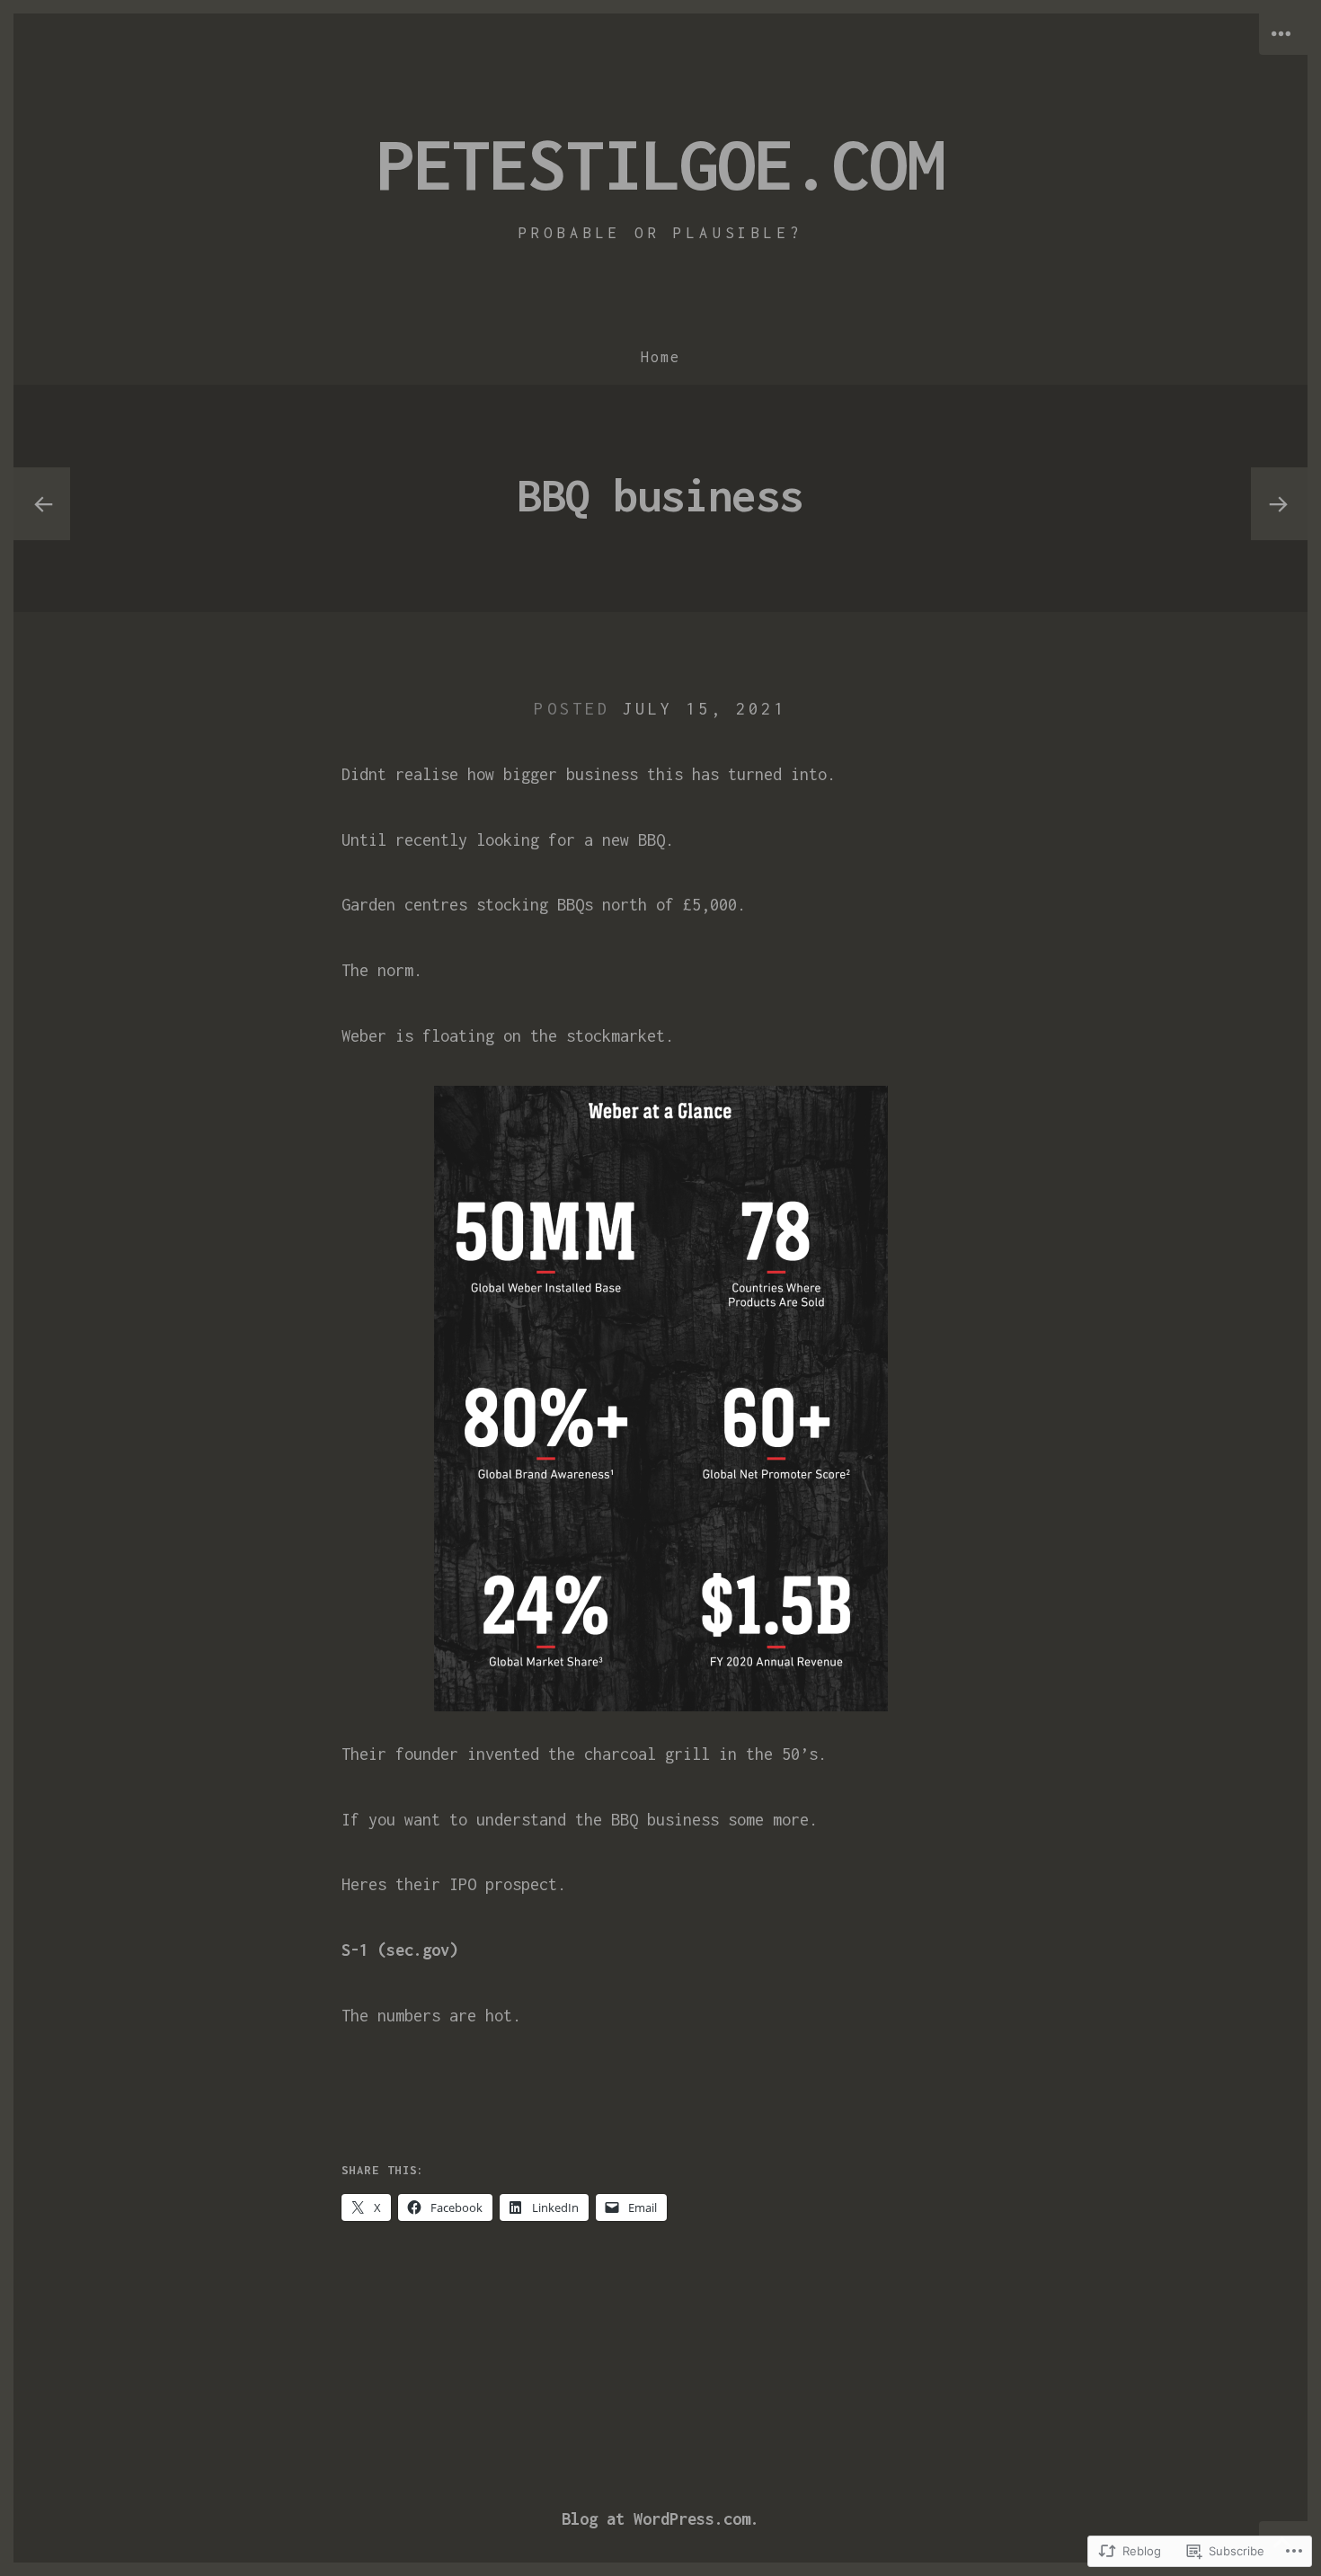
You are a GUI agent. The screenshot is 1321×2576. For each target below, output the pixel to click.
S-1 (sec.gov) (400, 1950)
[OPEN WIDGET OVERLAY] (1283, 34)
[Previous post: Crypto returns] (42, 504)
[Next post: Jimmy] (1279, 504)
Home (660, 357)
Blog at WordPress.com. (660, 2519)
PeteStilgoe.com (660, 164)
